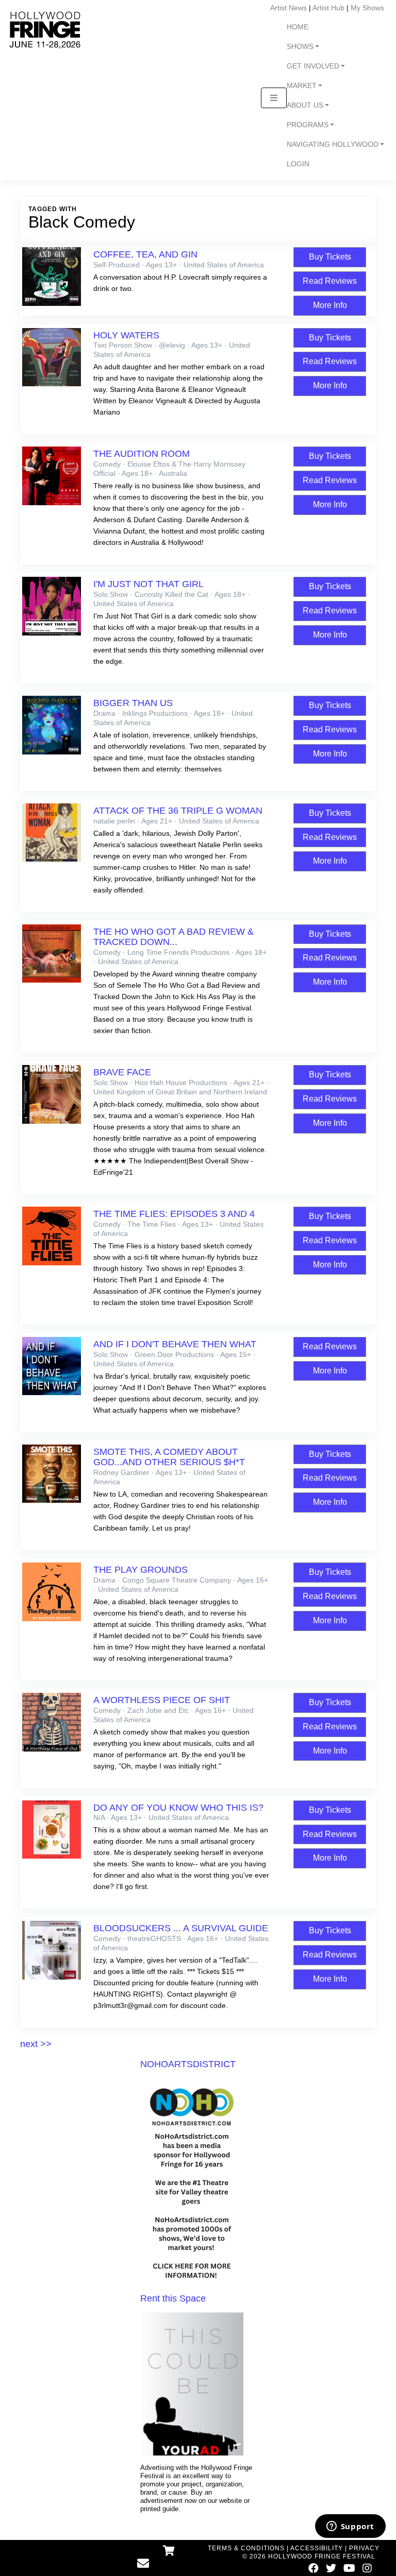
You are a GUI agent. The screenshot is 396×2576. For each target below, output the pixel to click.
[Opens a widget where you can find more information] (350, 2527)
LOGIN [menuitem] (298, 164)
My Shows (367, 8)
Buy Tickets (330, 257)
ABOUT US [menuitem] (305, 105)
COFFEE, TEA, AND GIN (145, 254)
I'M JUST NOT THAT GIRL (148, 584)
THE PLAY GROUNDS (141, 1570)
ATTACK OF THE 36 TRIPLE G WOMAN (178, 811)
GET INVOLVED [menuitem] (313, 66)
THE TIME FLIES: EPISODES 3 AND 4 (174, 1214)
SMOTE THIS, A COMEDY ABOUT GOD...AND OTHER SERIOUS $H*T (169, 1457)
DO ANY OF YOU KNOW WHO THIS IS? (178, 1808)
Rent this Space (173, 2298)
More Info (330, 305)
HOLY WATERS (126, 335)
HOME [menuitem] (298, 27)
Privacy (364, 2548)
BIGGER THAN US (133, 703)
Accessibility (317, 2548)
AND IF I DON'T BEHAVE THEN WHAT (175, 1344)
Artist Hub (328, 8)
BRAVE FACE (122, 1072)
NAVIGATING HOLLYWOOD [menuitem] (333, 144)
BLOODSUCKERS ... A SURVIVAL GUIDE (181, 1928)
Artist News (288, 8)
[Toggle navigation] (274, 98)
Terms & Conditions (246, 2548)
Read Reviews (330, 281)
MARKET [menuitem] (302, 86)
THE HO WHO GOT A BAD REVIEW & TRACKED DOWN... (174, 937)
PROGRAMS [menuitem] (308, 125)
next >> (36, 2044)
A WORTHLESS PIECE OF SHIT (162, 1700)
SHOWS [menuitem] (300, 47)
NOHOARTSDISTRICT (188, 2064)
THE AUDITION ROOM (142, 454)
